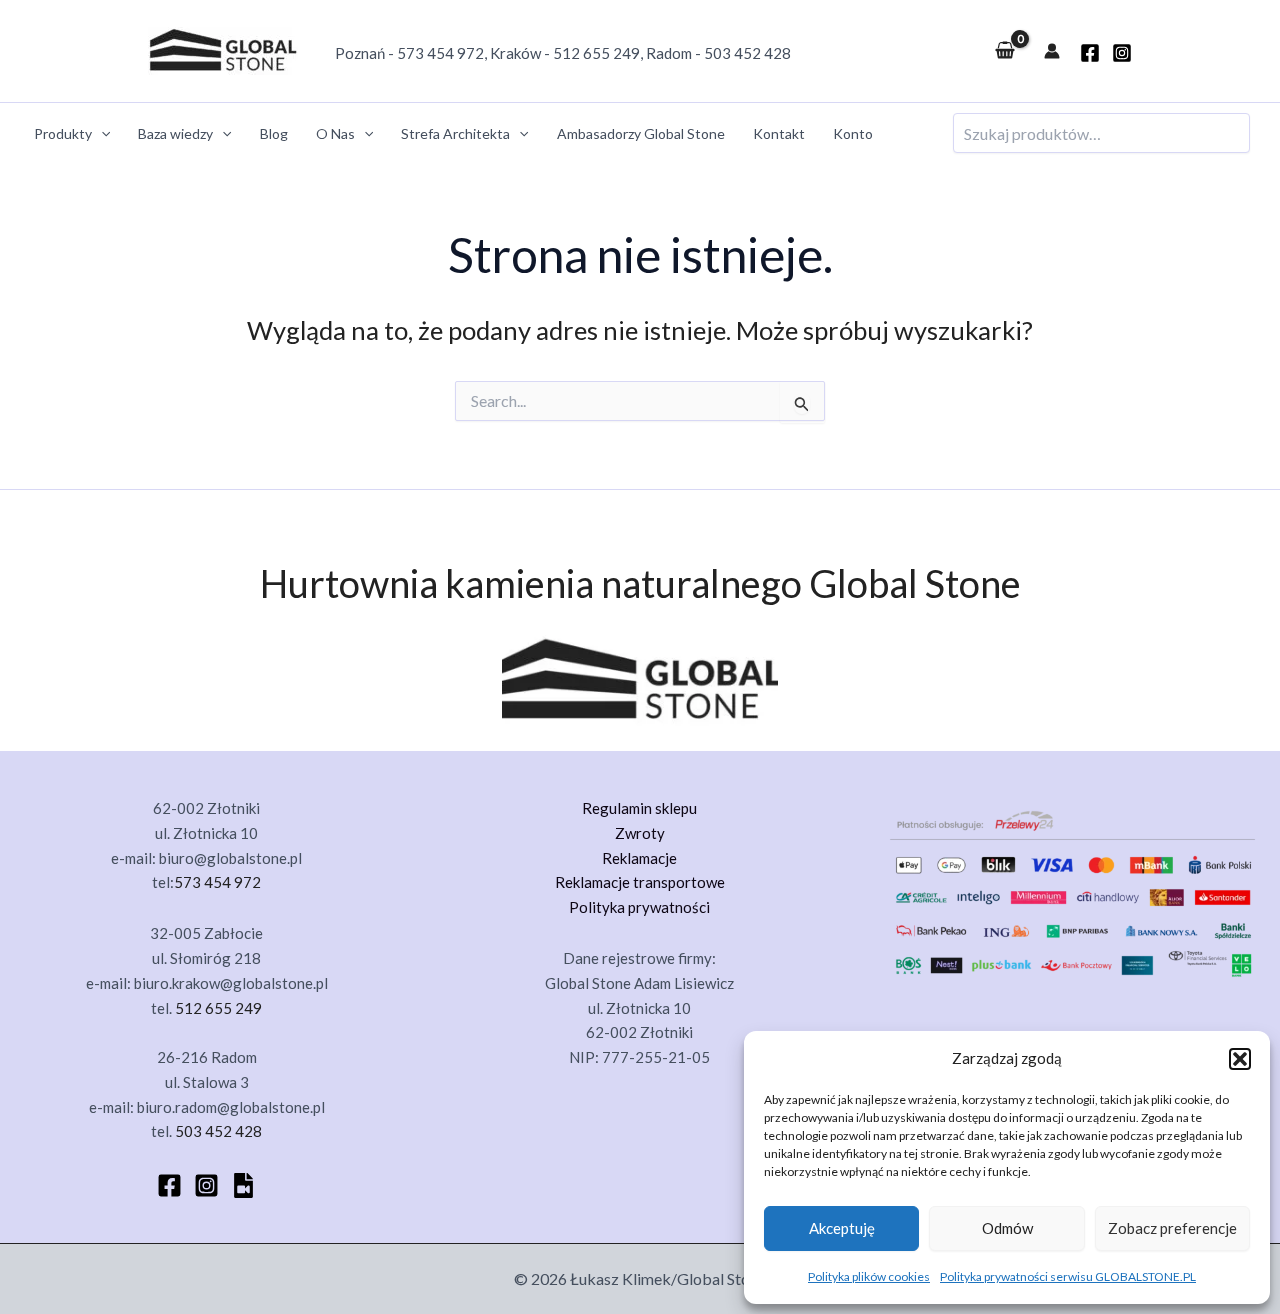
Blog (274, 133)
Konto (853, 133)
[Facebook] (169, 1185)
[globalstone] (1090, 53)
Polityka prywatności (639, 907)
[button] (1240, 1059)
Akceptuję (842, 1228)
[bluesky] (243, 1185)
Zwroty (640, 833)
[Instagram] (1122, 53)
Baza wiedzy (175, 133)
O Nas (335, 133)
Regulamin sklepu (639, 808)
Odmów (1007, 1228)
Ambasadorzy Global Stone (641, 133)
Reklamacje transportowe (640, 882)
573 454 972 (440, 53)
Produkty (63, 133)
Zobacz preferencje (1172, 1228)
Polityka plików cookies (869, 1276)
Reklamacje (639, 858)
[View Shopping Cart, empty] (1005, 51)
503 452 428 (747, 53)
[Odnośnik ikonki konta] (1052, 51)
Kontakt (779, 133)
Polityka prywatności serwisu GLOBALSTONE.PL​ (1068, 1276)
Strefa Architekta (455, 133)
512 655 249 (596, 53)
